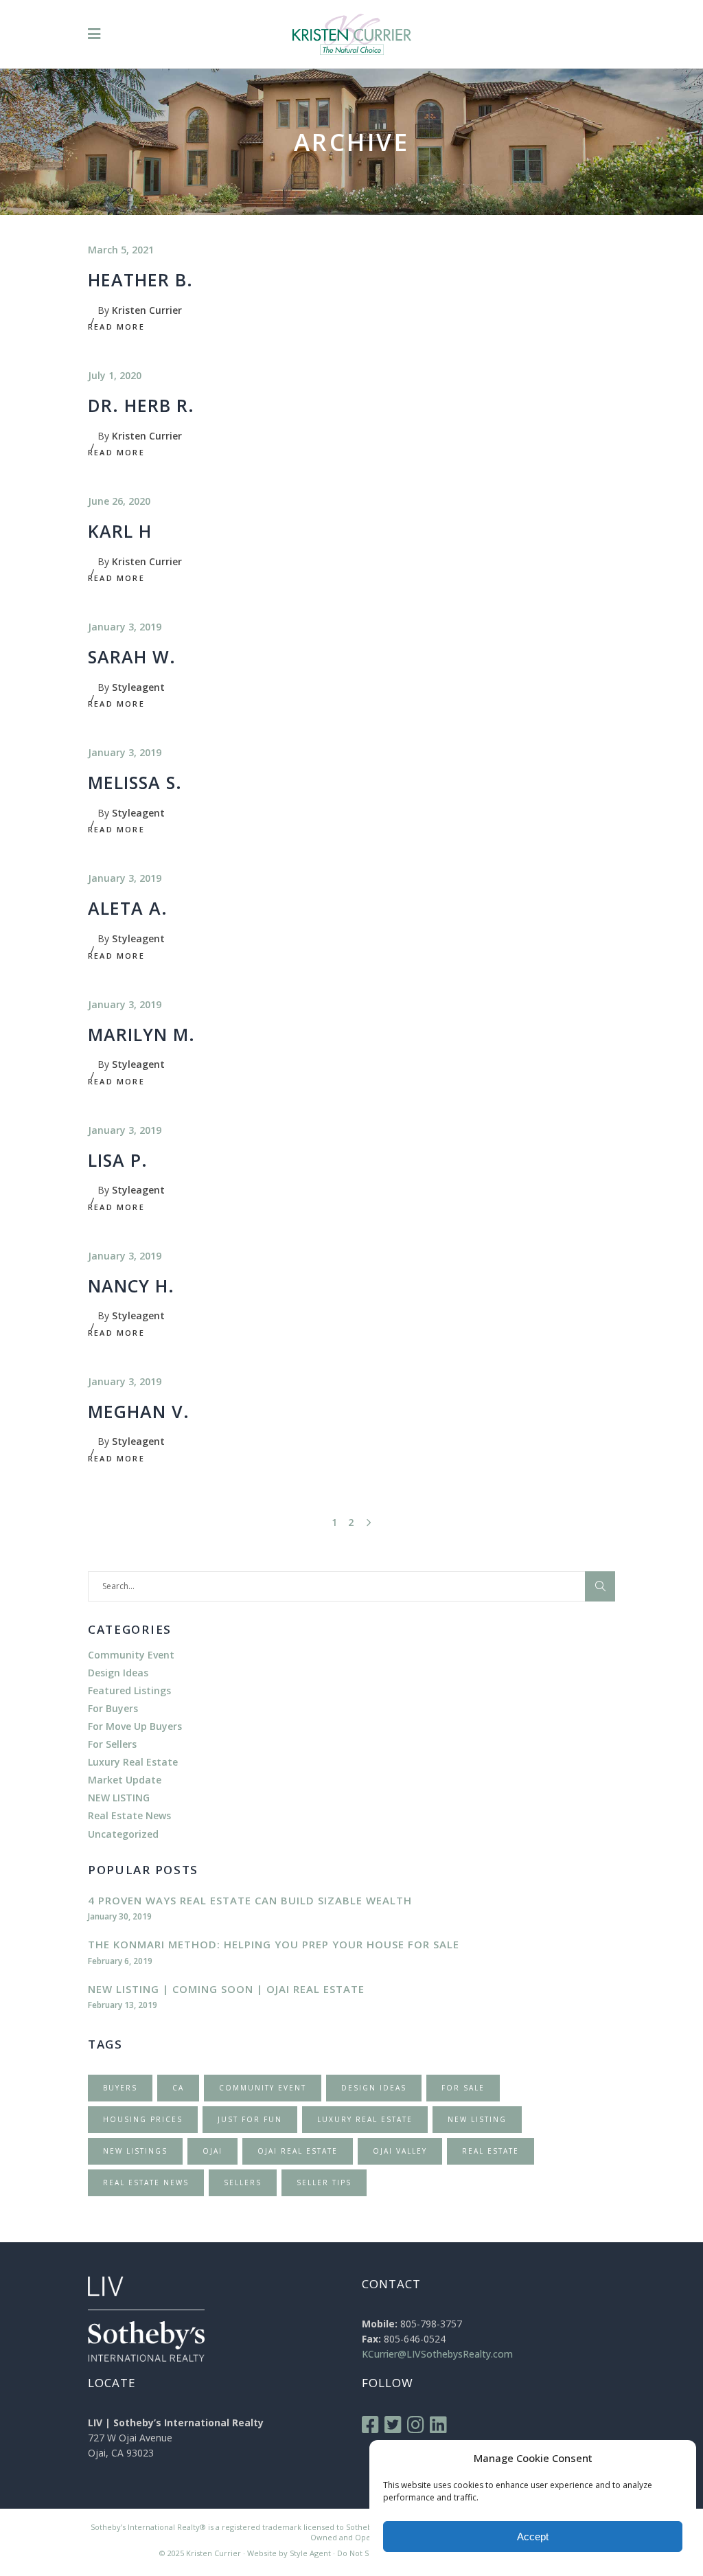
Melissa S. (135, 782)
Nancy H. (131, 1286)
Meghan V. (139, 1411)
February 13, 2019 (123, 2005)
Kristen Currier (147, 310)
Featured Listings (129, 1690)
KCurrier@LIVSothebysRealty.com (437, 2354)
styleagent (138, 687)
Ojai (212, 2151)
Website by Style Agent (289, 2553)
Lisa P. (118, 1160)
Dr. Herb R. (141, 405)
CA (178, 2088)
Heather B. (140, 280)
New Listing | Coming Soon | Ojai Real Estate (226, 1989)
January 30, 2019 (120, 1916)
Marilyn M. (141, 1034)
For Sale (463, 2088)
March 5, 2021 (121, 250)
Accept (533, 2537)
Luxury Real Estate (133, 1762)
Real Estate (491, 2151)
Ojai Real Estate (298, 2151)
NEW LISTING (119, 1798)
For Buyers (113, 1708)
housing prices (143, 2119)
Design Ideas (118, 1673)
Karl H (120, 531)
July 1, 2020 (115, 375)
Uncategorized (123, 1834)
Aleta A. (128, 908)
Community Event (131, 1655)
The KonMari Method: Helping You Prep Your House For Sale (274, 1944)
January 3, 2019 (125, 627)
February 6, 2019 (120, 1961)
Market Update (125, 1780)
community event (263, 2088)
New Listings (135, 2151)
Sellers (243, 2182)
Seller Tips (324, 2182)
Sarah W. (132, 657)
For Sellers (112, 1744)
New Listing (477, 2119)
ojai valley (400, 2151)
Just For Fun (250, 2119)
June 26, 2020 (119, 501)
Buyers (120, 2088)
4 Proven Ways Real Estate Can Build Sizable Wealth (250, 1900)
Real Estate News (129, 1815)
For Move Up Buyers (135, 1726)
